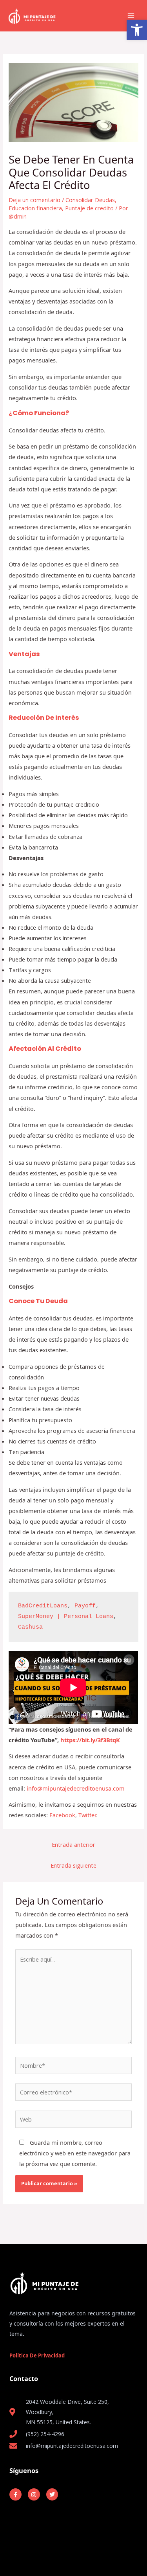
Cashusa (30, 1627)
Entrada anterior (73, 1844)
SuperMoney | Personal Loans (66, 1616)
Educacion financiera (35, 208)
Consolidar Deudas (90, 200)
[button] (137, 30)
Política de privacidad (37, 2355)
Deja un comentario (34, 200)
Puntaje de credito (89, 208)
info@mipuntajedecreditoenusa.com (76, 1788)
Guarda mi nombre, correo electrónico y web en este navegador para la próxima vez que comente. (75, 2153)
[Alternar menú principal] (131, 16)
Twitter (87, 1815)
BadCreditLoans (43, 1606)
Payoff (85, 1606)
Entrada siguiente (73, 1865)
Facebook (62, 1815)
